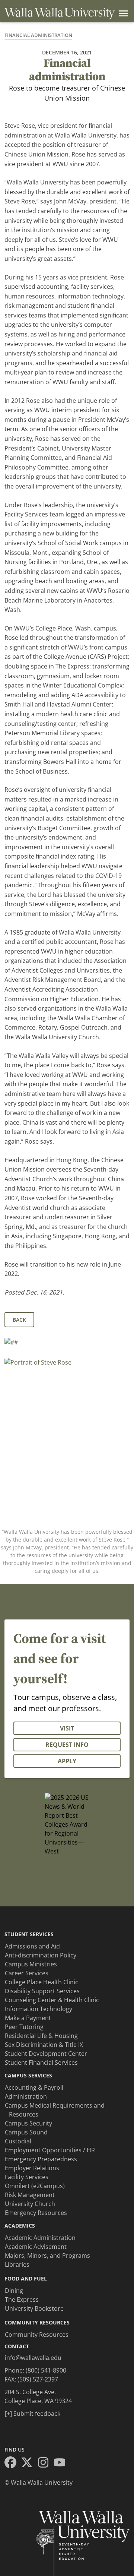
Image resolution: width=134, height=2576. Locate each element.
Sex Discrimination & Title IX (44, 2045)
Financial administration (38, 35)
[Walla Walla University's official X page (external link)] (29, 2463)
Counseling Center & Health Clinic (52, 2000)
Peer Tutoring (24, 2027)
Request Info (67, 1745)
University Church (30, 2204)
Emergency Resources (36, 2213)
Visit (67, 1728)
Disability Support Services (42, 1991)
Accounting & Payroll (34, 2087)
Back (19, 1320)
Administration (26, 2096)
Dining (14, 2291)
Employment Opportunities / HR (50, 2150)
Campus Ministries (31, 1964)
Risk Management (30, 2195)
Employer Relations (32, 2168)
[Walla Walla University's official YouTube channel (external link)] (62, 2463)
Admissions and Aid (32, 1946)
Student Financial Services (41, 2063)
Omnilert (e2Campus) (35, 2186)
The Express (22, 2300)
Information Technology (39, 2009)
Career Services (27, 1973)
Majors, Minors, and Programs (47, 2256)
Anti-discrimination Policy (41, 1955)
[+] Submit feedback (33, 2414)
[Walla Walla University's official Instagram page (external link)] (45, 2463)
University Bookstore (34, 2308)
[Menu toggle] (122, 13)
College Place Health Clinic (42, 1982)
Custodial (18, 2141)
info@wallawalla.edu (33, 2358)
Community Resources (37, 2335)
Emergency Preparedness (41, 2159)
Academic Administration (40, 2238)
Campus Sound (26, 2132)
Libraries (17, 2264)
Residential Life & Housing (41, 2036)
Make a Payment (28, 2018)
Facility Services (27, 2177)
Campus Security (28, 2123)
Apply (67, 1761)
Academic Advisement (36, 2247)
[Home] (60, 14)
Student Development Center (46, 2054)
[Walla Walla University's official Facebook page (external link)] (13, 2463)
